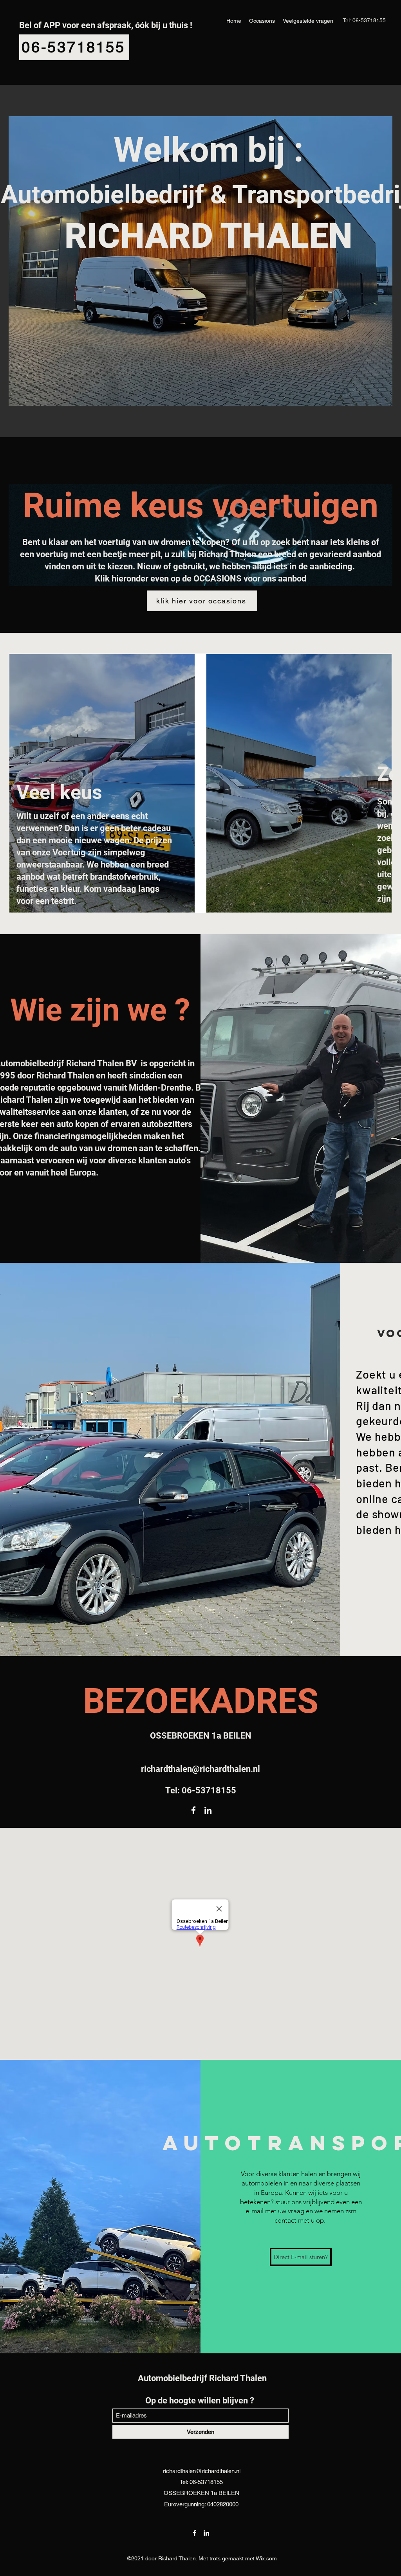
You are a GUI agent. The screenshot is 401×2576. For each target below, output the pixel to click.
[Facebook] (193, 1810)
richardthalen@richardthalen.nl (200, 1769)
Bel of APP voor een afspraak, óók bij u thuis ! (106, 25)
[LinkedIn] (208, 1810)
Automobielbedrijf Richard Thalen (202, 2378)
